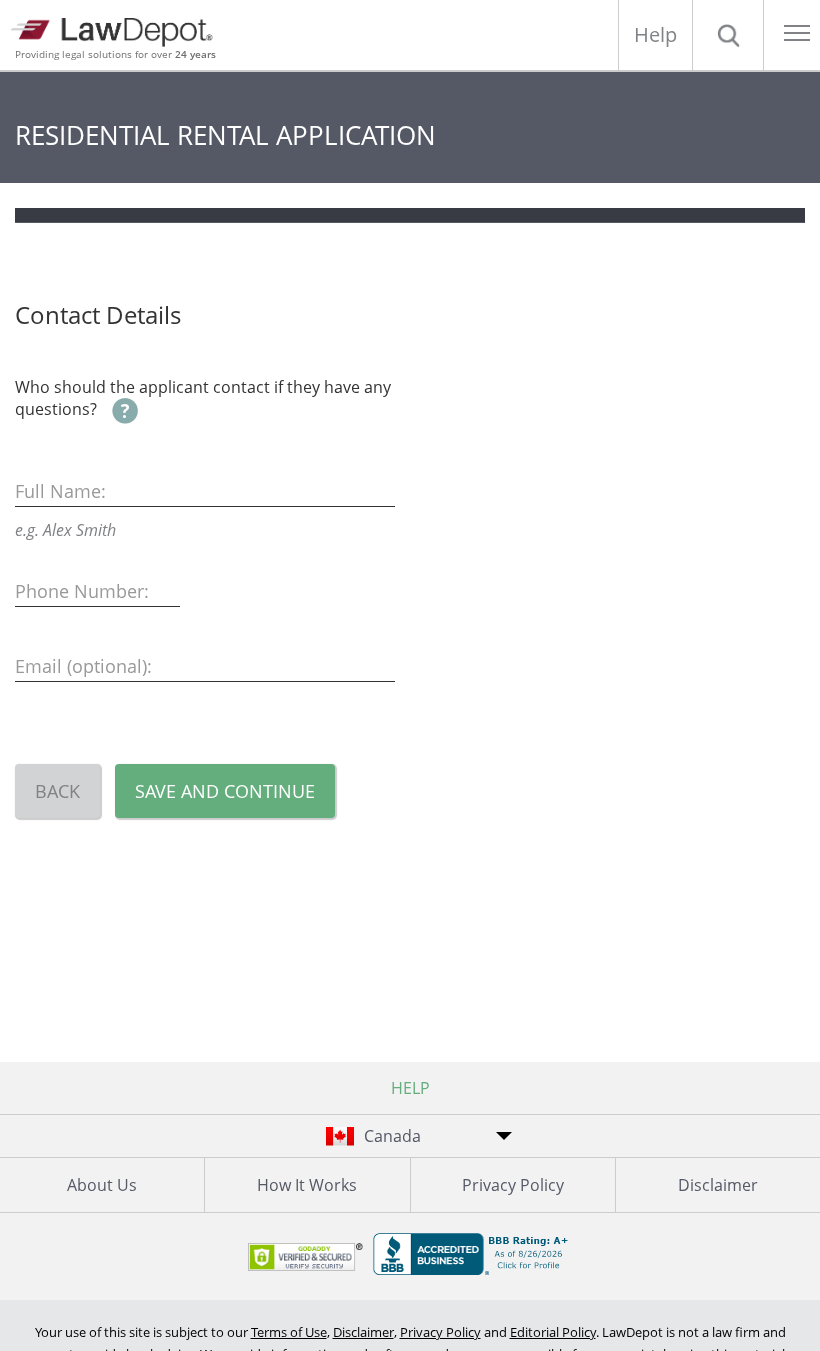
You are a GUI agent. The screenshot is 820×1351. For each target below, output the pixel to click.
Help (655, 34)
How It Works (307, 1185)
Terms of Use (289, 1332)
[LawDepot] (117, 29)
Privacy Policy (513, 1185)
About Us (102, 1185)
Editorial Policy (553, 1332)
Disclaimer (718, 1185)
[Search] (728, 35)
